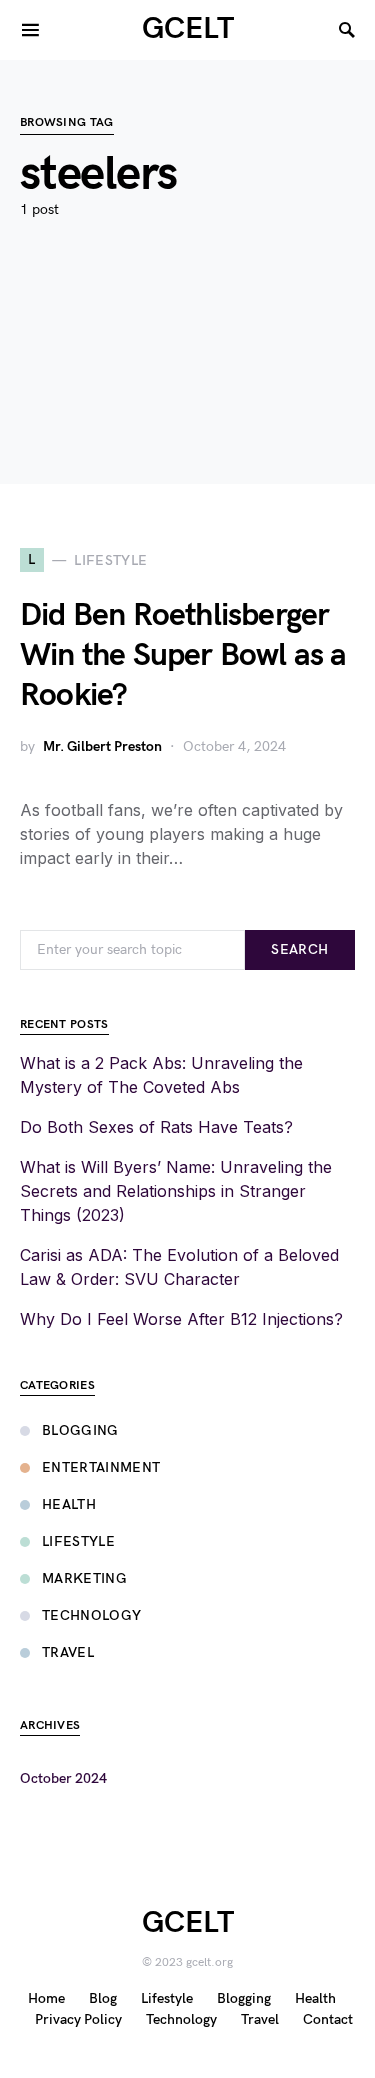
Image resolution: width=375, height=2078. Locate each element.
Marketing (84, 1578)
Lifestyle (78, 1541)
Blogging (80, 1430)
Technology (92, 1615)
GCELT (188, 29)
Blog (103, 1998)
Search (299, 949)
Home (46, 1998)
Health (69, 1504)
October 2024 (63, 1778)
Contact (328, 2019)
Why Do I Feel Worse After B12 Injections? (181, 1319)
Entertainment (101, 1467)
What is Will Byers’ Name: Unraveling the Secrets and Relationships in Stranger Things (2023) (176, 1191)
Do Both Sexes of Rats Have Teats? (156, 1127)
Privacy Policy (78, 2019)
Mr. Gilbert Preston (102, 746)
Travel (68, 1652)
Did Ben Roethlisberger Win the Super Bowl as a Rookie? (183, 655)
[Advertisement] (187, 381)
